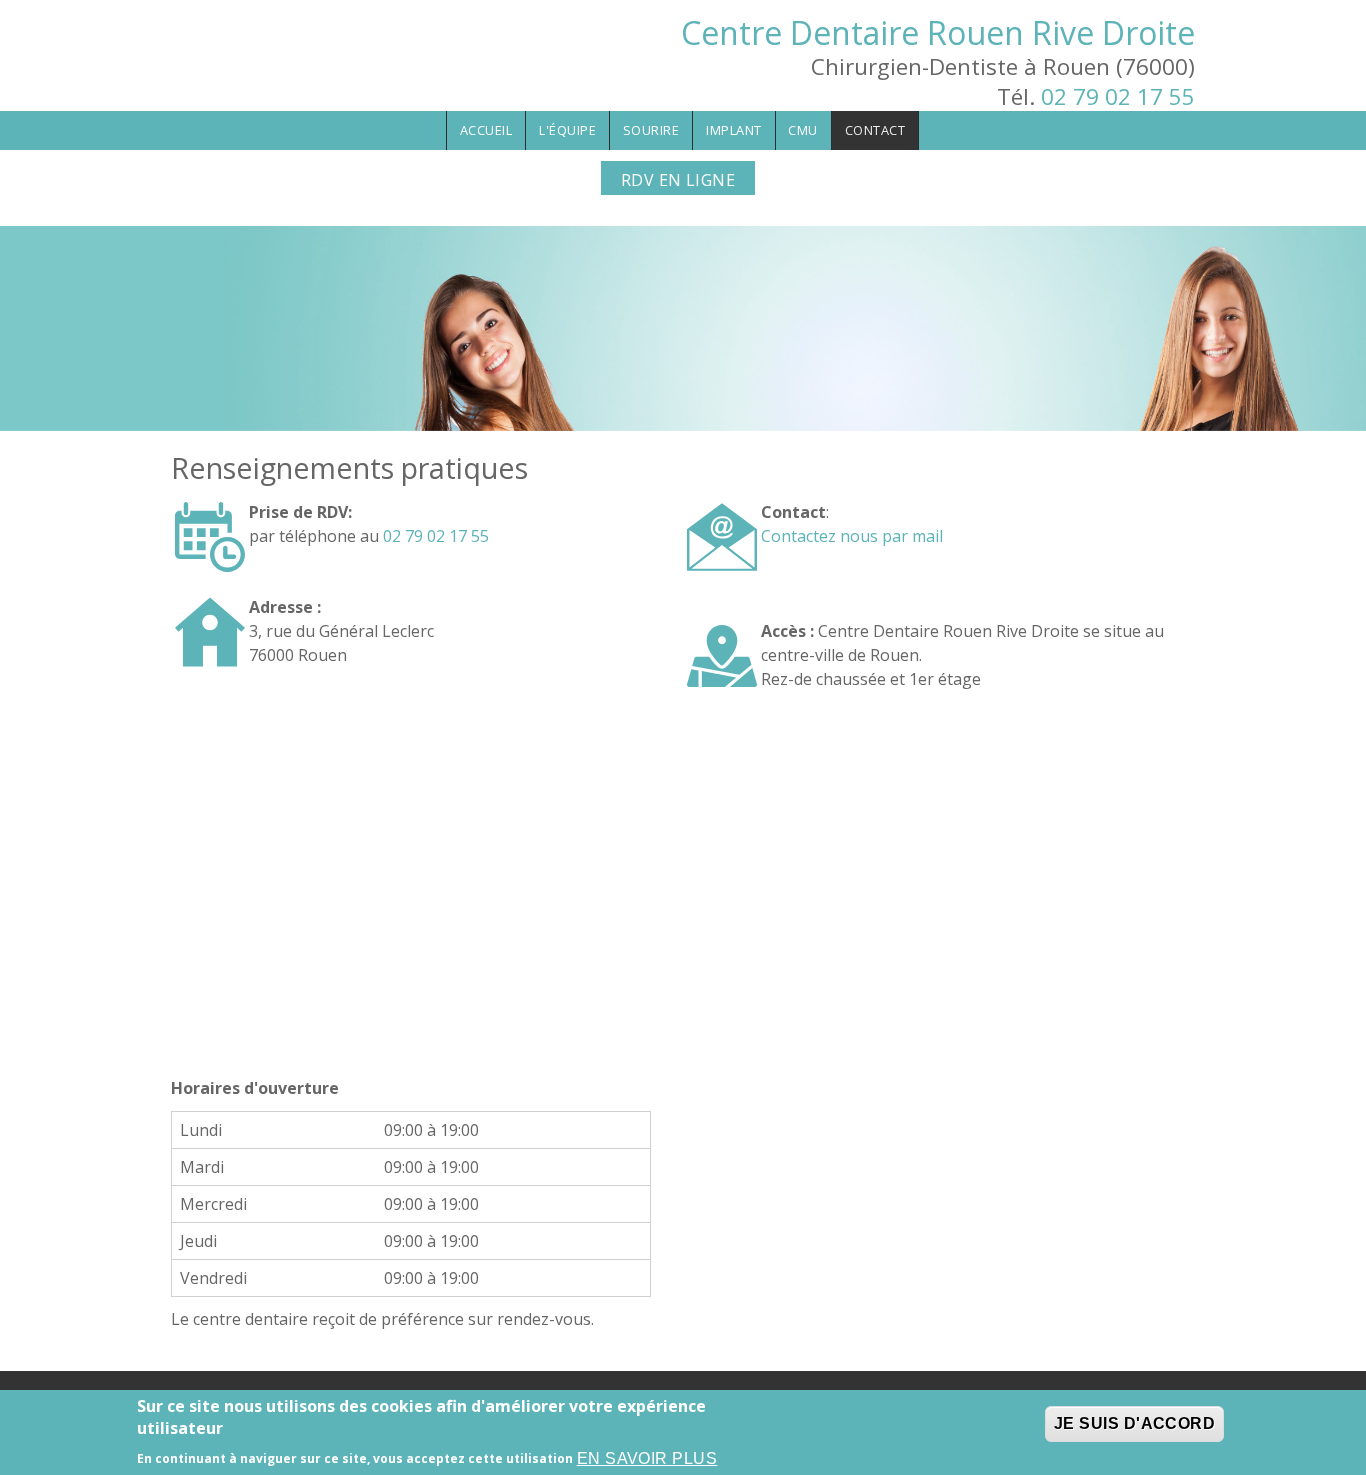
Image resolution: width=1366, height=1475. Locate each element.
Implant (734, 130)
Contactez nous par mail (852, 536)
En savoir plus (647, 1458)
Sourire (651, 130)
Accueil (486, 130)
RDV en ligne (678, 180)
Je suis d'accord (1135, 1423)
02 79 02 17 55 (1118, 96)
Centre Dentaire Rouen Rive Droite (938, 32)
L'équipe (567, 130)
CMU (803, 130)
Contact (875, 130)
